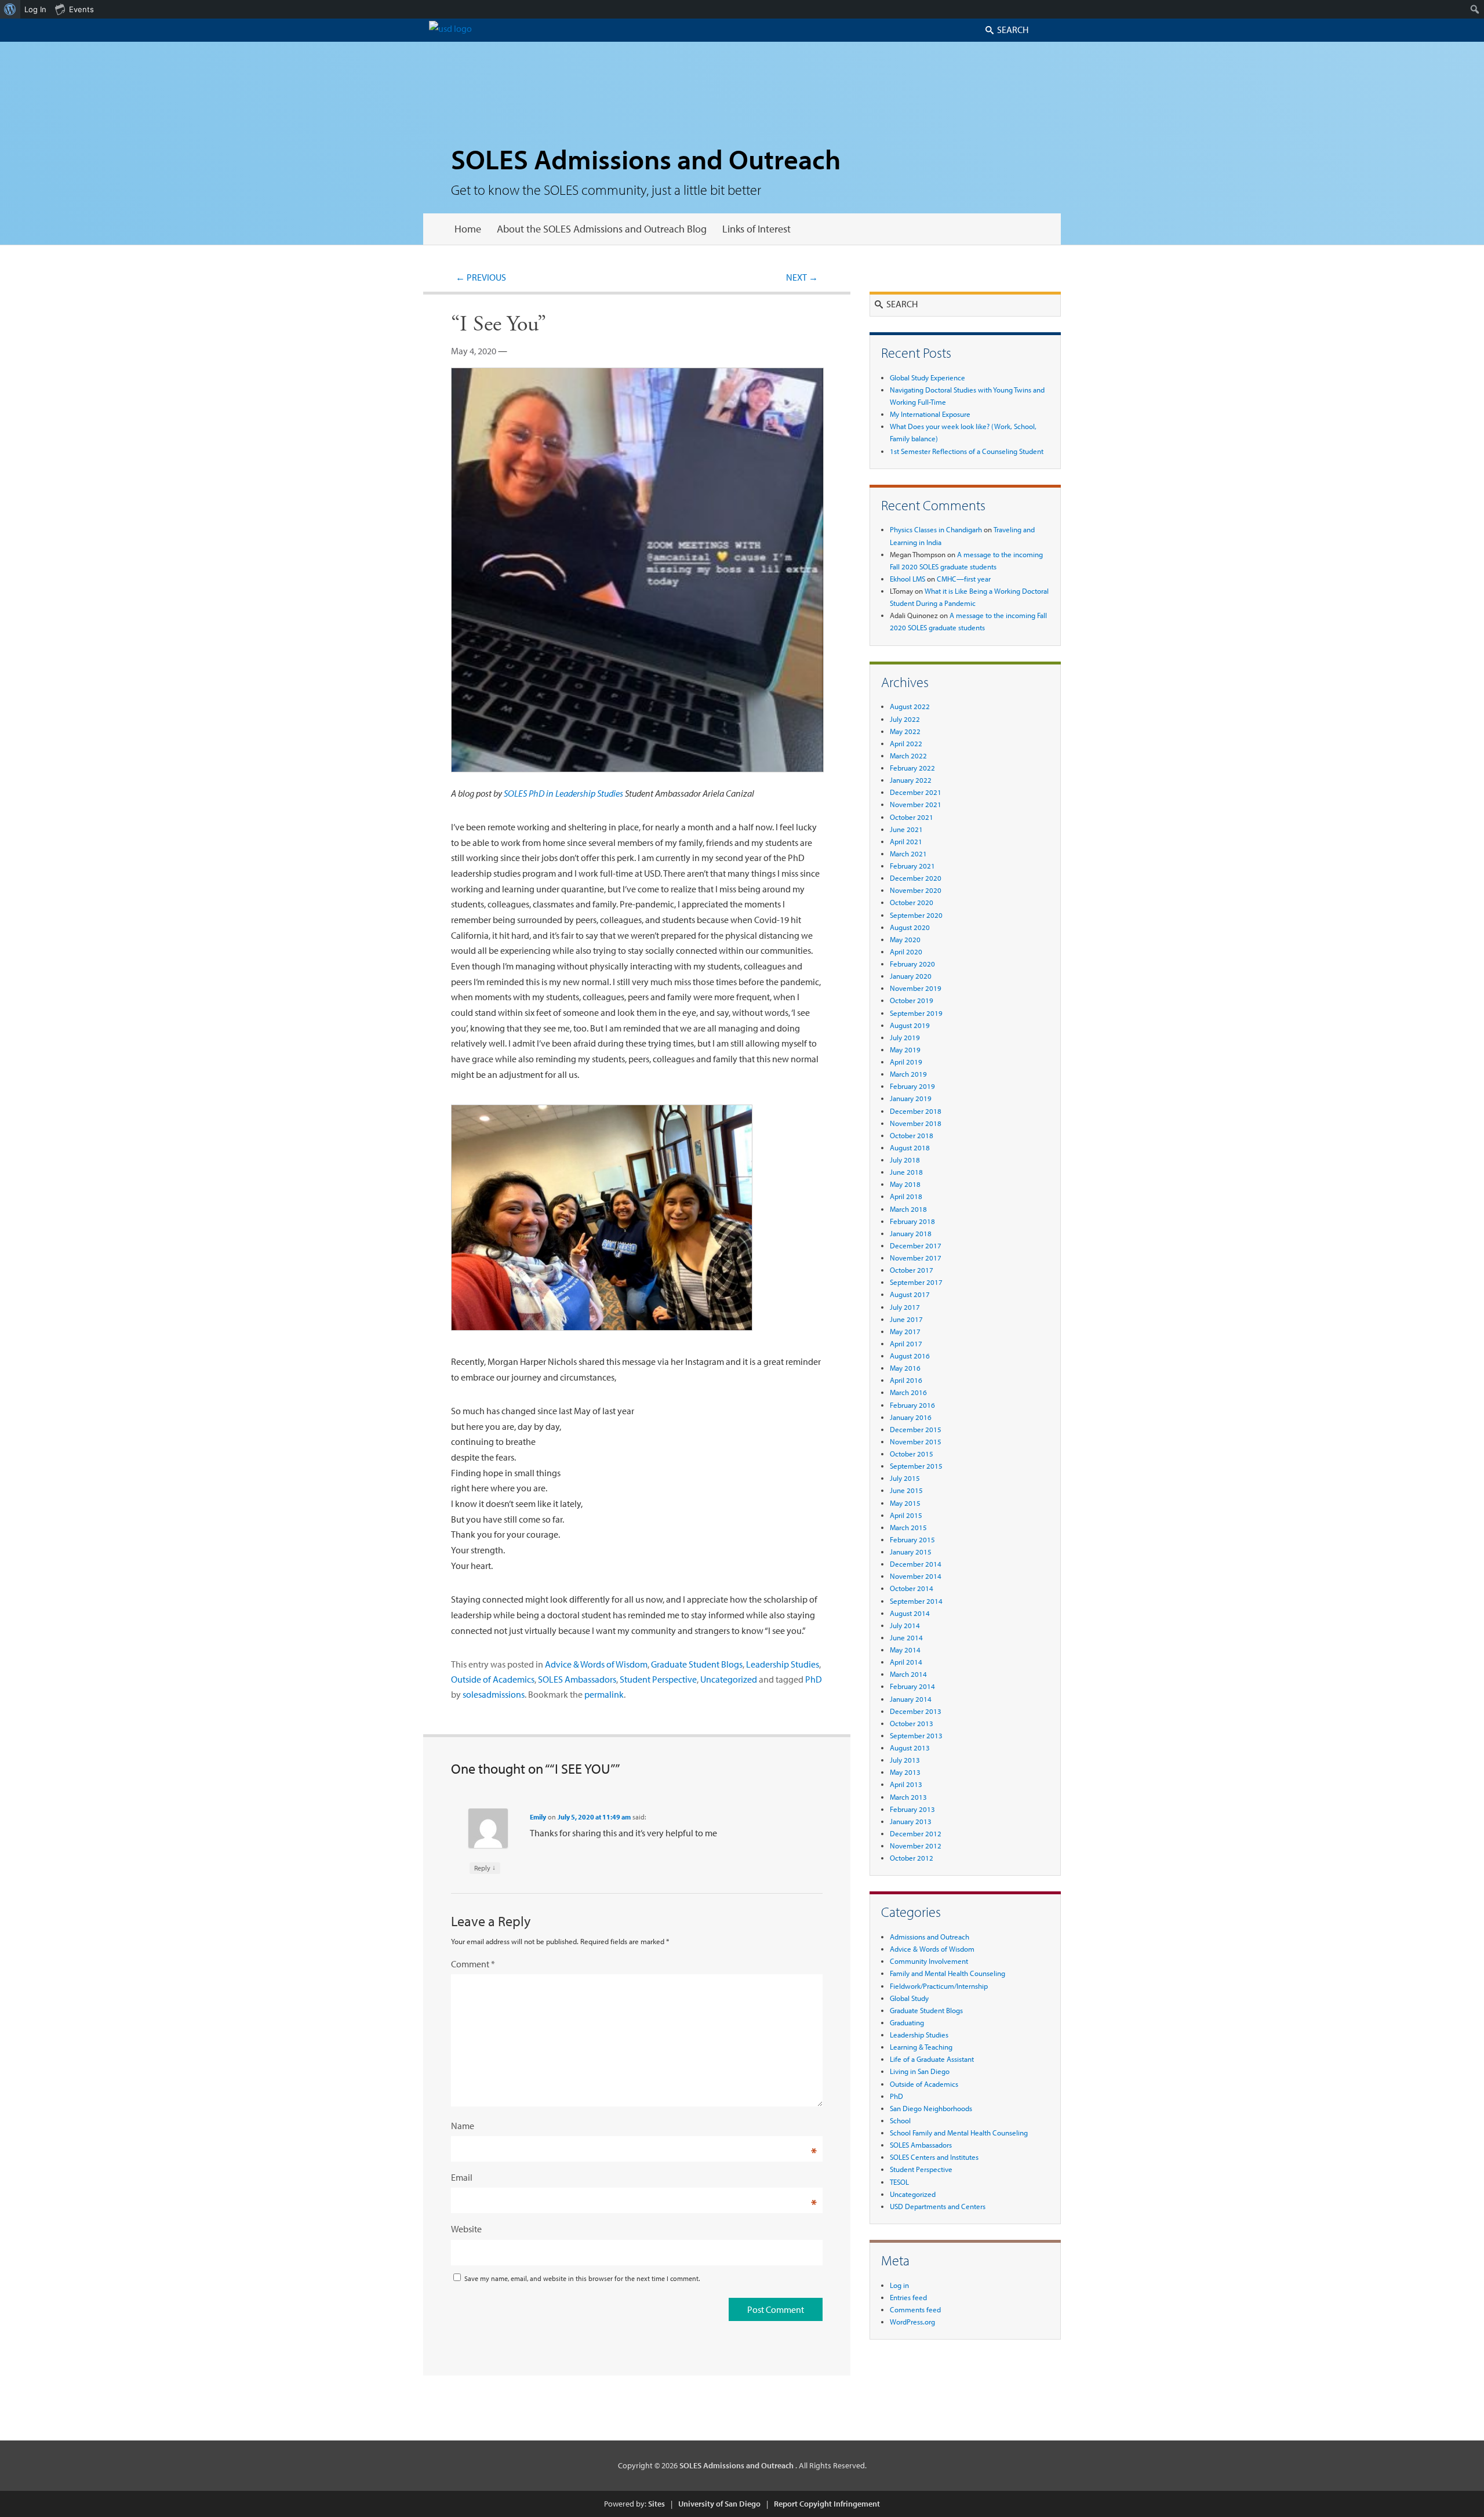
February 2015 (912, 1539)
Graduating (907, 2022)
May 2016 (905, 1368)
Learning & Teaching (921, 2047)
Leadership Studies (783, 1664)
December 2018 (916, 1111)
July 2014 (905, 1625)
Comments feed (915, 2309)
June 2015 (906, 1490)
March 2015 (908, 1527)
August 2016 (910, 1356)
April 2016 (906, 1380)
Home (468, 229)
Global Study (909, 1998)
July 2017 (905, 1307)
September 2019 (916, 1013)
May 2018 (905, 1184)
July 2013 (905, 1760)
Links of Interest (756, 229)
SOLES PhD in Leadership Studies (563, 793)
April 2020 (906, 951)
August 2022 (910, 706)
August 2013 (910, 1748)
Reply (485, 1868)
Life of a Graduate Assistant (932, 2059)
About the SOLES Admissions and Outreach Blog (602, 229)
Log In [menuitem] (35, 9)
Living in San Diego (920, 2071)
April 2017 (906, 1343)
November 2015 (916, 1441)
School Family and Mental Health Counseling (959, 2133)
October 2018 (912, 1135)
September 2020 (916, 915)
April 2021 (906, 841)
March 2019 (908, 1074)
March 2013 (908, 1797)
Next (802, 277)
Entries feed (908, 2297)
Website (466, 2229)
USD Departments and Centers (938, 2206)
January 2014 (911, 1699)
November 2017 (916, 1258)
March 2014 (908, 1674)
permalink (604, 1694)
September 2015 (916, 1466)
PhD (814, 1679)
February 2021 (912, 866)
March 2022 (908, 756)
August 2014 (910, 1613)
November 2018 (916, 1123)
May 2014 (905, 1650)
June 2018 (906, 1172)
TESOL (899, 2182)
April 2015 (906, 1515)
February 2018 (912, 1221)
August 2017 (910, 1294)
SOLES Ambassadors (577, 1679)
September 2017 (916, 1282)
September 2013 (916, 1735)
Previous (481, 277)
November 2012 (916, 1846)
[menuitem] (10, 9)
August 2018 (910, 1147)
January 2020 (911, 976)
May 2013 (905, 1772)
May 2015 (905, 1503)
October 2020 (912, 902)
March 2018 (908, 1209)
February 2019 (912, 1086)
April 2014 (906, 1662)
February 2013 (912, 1809)
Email (462, 2177)
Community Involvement (929, 1961)
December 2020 (916, 878)
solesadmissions (494, 1694)
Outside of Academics (493, 1679)
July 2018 (905, 1160)
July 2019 (905, 1037)
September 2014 (916, 1601)
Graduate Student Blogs (697, 1664)
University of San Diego (719, 2504)
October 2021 (912, 817)
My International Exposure (930, 414)
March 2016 (908, 1392)
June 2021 (906, 829)
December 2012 (916, 1833)
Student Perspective (658, 1679)
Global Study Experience (927, 377)
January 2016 (911, 1417)
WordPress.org (912, 2322)
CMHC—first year (964, 579)
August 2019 (910, 1025)
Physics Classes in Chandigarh (936, 529)
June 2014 (906, 1637)
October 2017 (912, 1270)
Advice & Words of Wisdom (596, 1664)
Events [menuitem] (81, 9)
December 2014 (916, 1564)
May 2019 (905, 1049)
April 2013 (906, 1784)
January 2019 (911, 1098)
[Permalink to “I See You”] (637, 778)
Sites (656, 2504)
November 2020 (916, 890)
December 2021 (916, 792)
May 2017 (905, 1331)
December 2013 (916, 1711)
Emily (538, 1817)
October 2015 (912, 1454)
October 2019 (912, 1000)
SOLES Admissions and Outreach (646, 159)
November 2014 (916, 1576)
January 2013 (911, 1821)
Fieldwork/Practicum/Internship (939, 1986)
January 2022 (911, 780)
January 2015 (911, 1552)
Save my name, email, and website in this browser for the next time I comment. (582, 2278)
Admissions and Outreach (930, 1937)
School (900, 2120)
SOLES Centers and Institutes (934, 2157)
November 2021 (916, 804)
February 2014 (912, 1686)
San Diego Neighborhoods (931, 2108)
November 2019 (916, 988)
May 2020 (905, 939)
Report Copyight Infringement (827, 2504)
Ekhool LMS (908, 579)
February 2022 (912, 768)
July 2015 (905, 1478)
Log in (899, 2285)
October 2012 (912, 1858)
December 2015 (916, 1429)
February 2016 (912, 1405)
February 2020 (912, 964)
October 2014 (912, 1588)
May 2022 (905, 731)
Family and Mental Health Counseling (947, 1973)
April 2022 (906, 743)
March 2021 (908, 853)
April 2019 (906, 1062)
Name (463, 2126)
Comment (473, 1964)
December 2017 (916, 1245)
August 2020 (910, 927)
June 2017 (906, 1319)
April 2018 (906, 1196)
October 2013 (912, 1723)
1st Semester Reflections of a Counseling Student (967, 451)
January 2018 (911, 1233)
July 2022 (905, 719)
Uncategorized (729, 1679)
